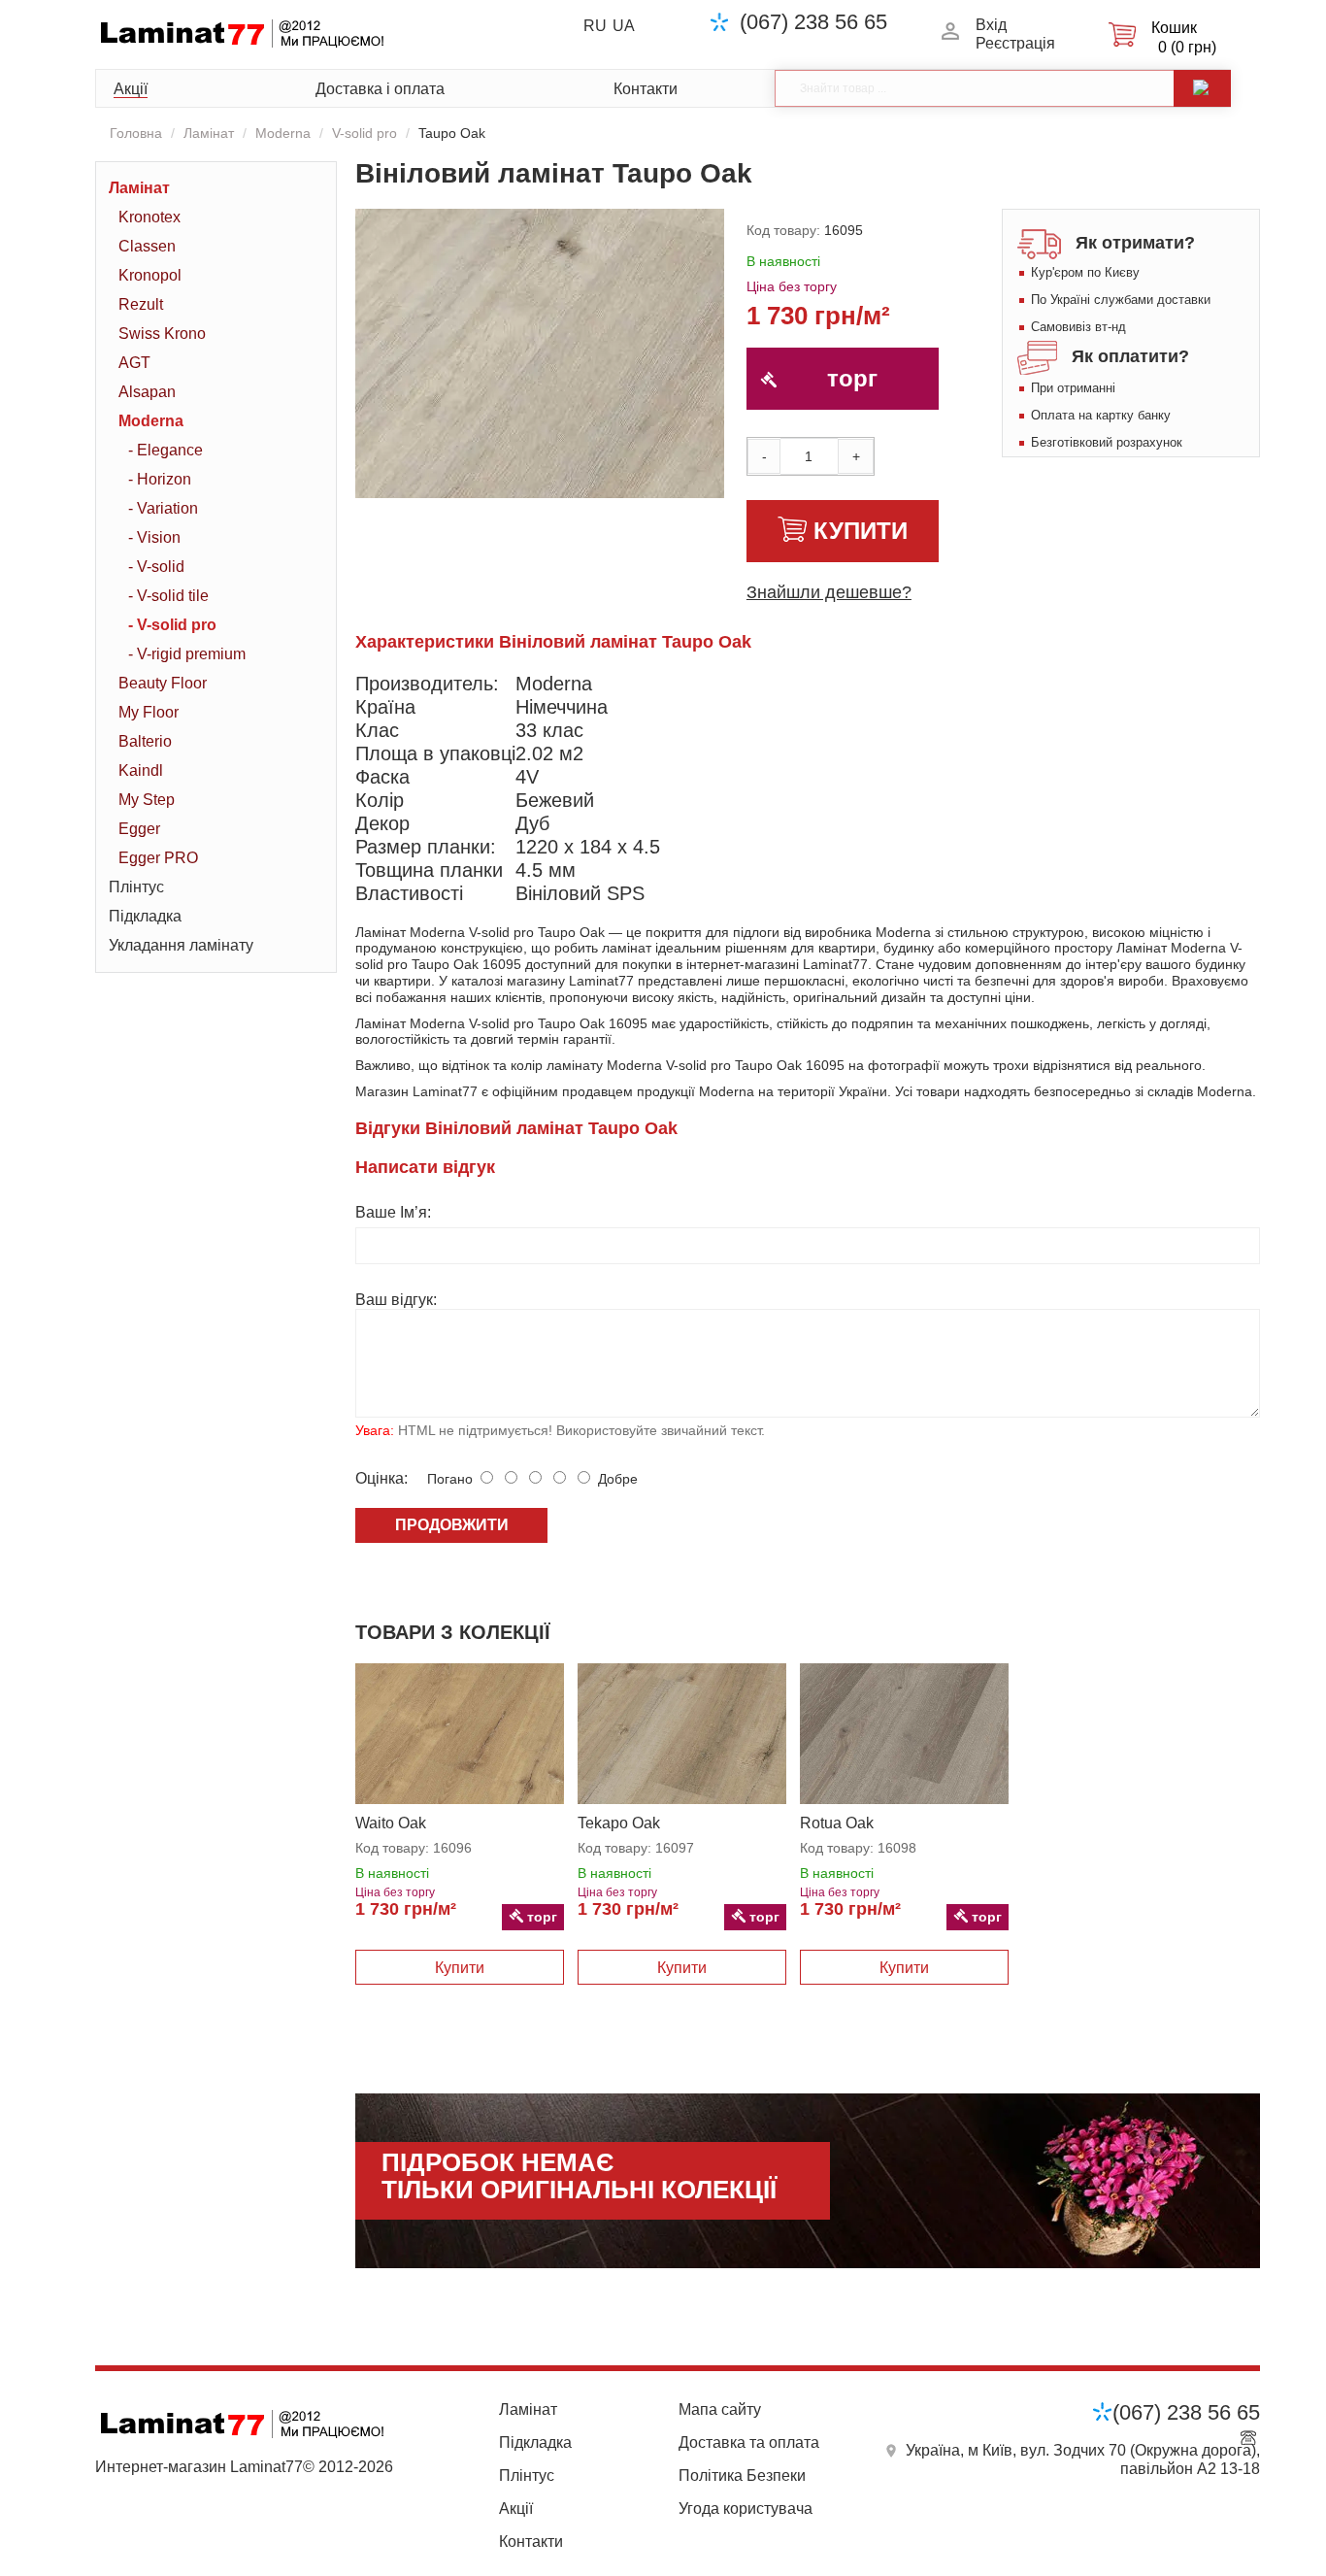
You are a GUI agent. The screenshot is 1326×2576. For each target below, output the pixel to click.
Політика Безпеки (742, 2476)
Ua (624, 26)
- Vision (154, 537)
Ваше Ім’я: (393, 1212)
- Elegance (166, 450)
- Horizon (160, 479)
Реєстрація (1015, 43)
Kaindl (141, 770)
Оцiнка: (381, 1478)
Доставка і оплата (380, 89)
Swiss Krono (162, 334)
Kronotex (149, 217)
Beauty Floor (163, 683)
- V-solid (156, 567)
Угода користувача (746, 2509)
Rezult (141, 304)
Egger (139, 829)
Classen (147, 246)
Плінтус (136, 887)
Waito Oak (391, 1823)
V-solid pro (365, 133)
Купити (861, 531)
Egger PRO (158, 858)
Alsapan (147, 392)
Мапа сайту (720, 2409)
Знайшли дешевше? (829, 592)
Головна (136, 133)
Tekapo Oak (619, 1823)
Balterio (145, 741)
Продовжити (452, 1525)
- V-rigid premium (187, 654)
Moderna (283, 133)
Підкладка (145, 916)
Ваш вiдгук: (396, 1300)
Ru (595, 26)
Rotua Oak (837, 1823)
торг (852, 378)
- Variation (163, 508)
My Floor (149, 712)
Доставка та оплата (749, 2442)
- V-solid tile (168, 596)
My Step (147, 800)
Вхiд (991, 25)
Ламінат (209, 133)
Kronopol (150, 275)
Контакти (646, 89)
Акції (131, 89)
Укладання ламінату (181, 945)
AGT (134, 363)
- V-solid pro (172, 625)
